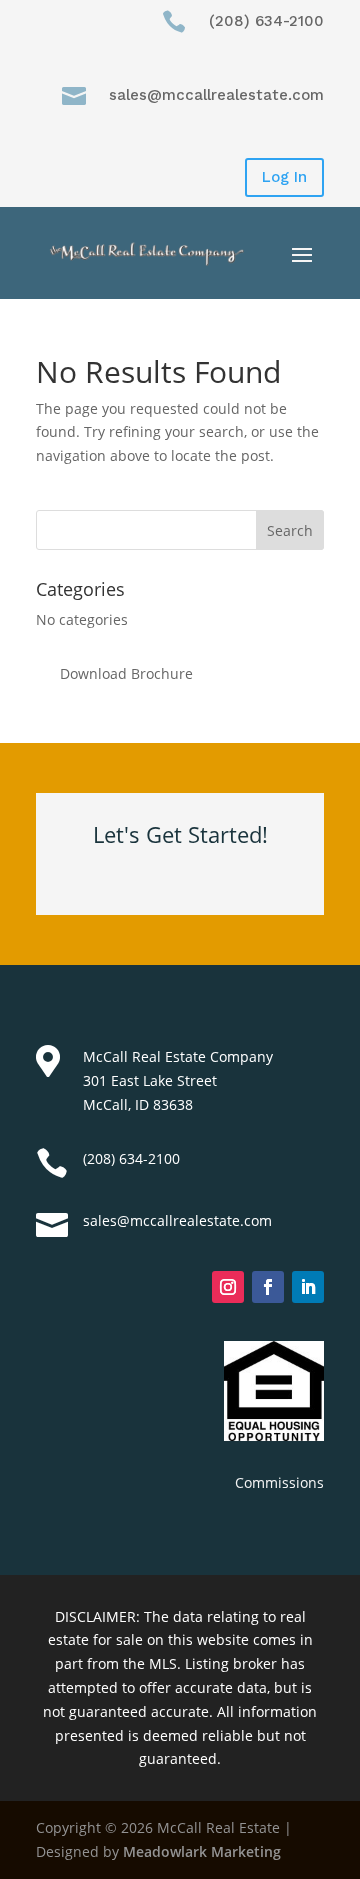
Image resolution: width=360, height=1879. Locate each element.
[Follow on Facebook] (268, 1287)
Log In (284, 177)
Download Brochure (126, 673)
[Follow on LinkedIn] (308, 1287)
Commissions (279, 1482)
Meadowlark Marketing (202, 1851)
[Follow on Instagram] (228, 1287)
